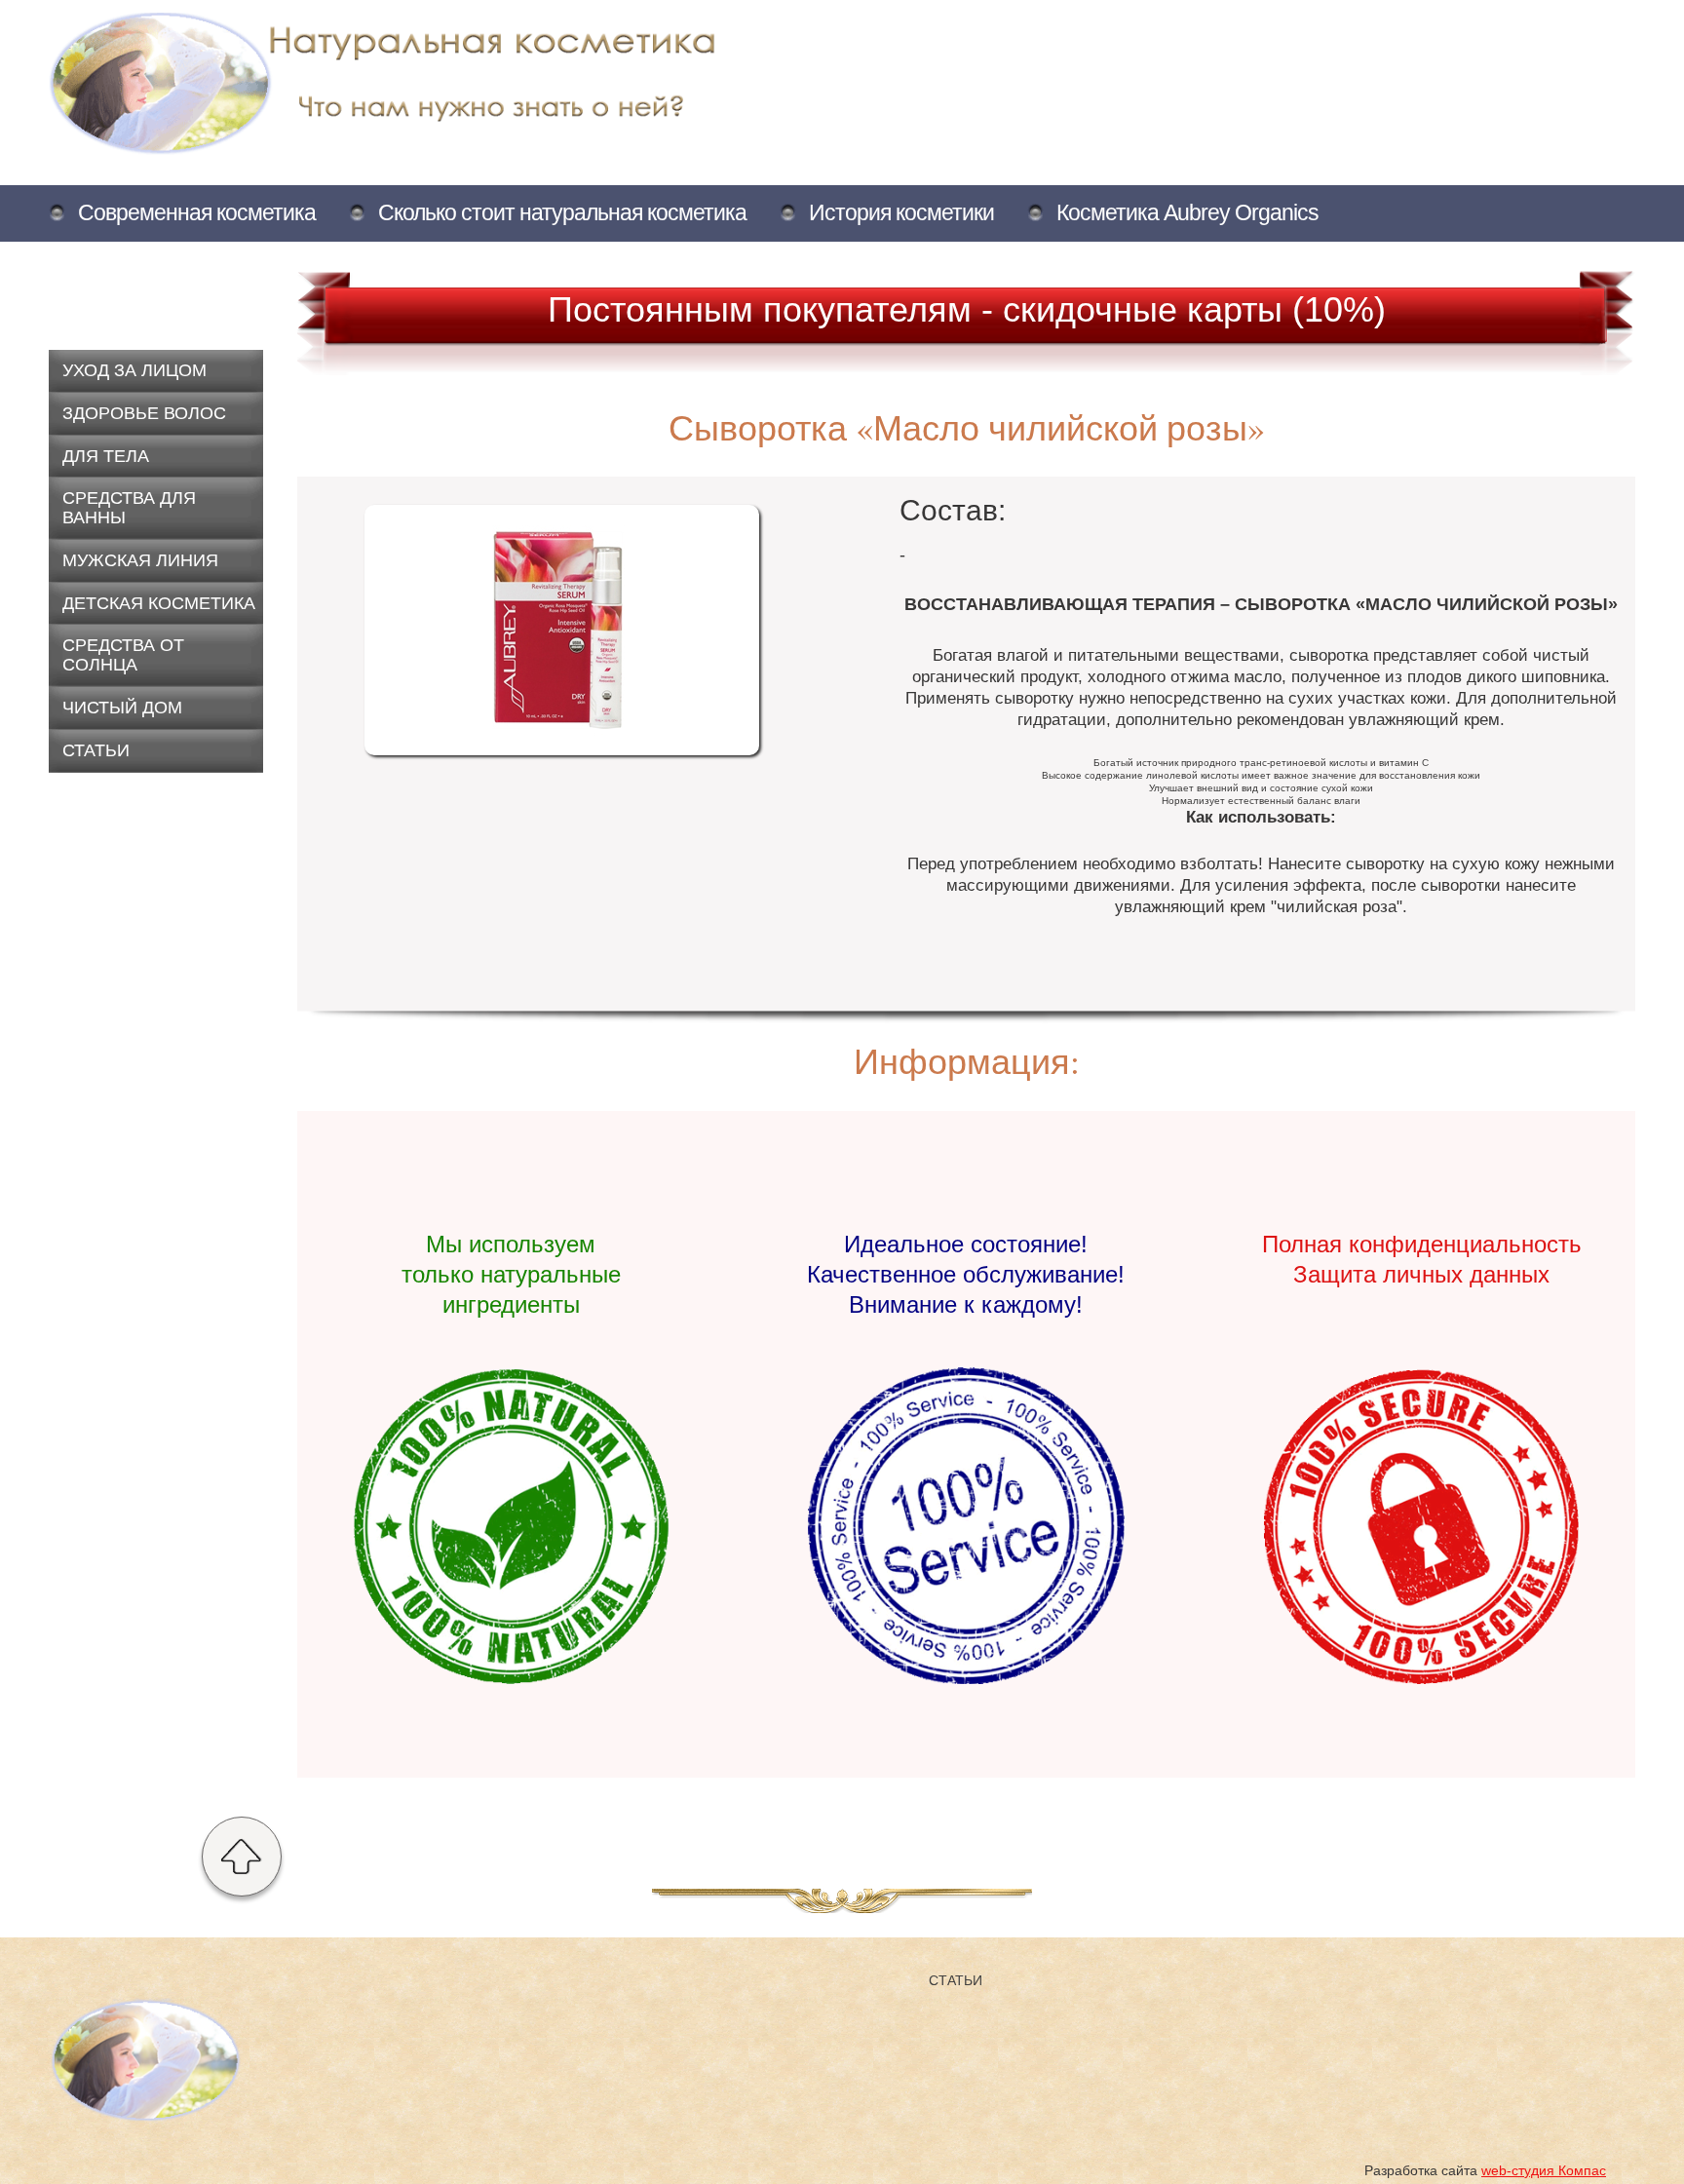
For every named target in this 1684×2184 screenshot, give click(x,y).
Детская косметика (159, 603)
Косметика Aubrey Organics (1187, 212)
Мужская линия (140, 560)
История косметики (901, 212)
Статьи (96, 750)
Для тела (106, 456)
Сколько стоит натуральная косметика (562, 212)
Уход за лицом (134, 370)
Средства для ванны (129, 508)
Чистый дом (122, 708)
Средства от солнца (123, 655)
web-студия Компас (1544, 2170)
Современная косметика (197, 212)
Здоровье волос (144, 413)
